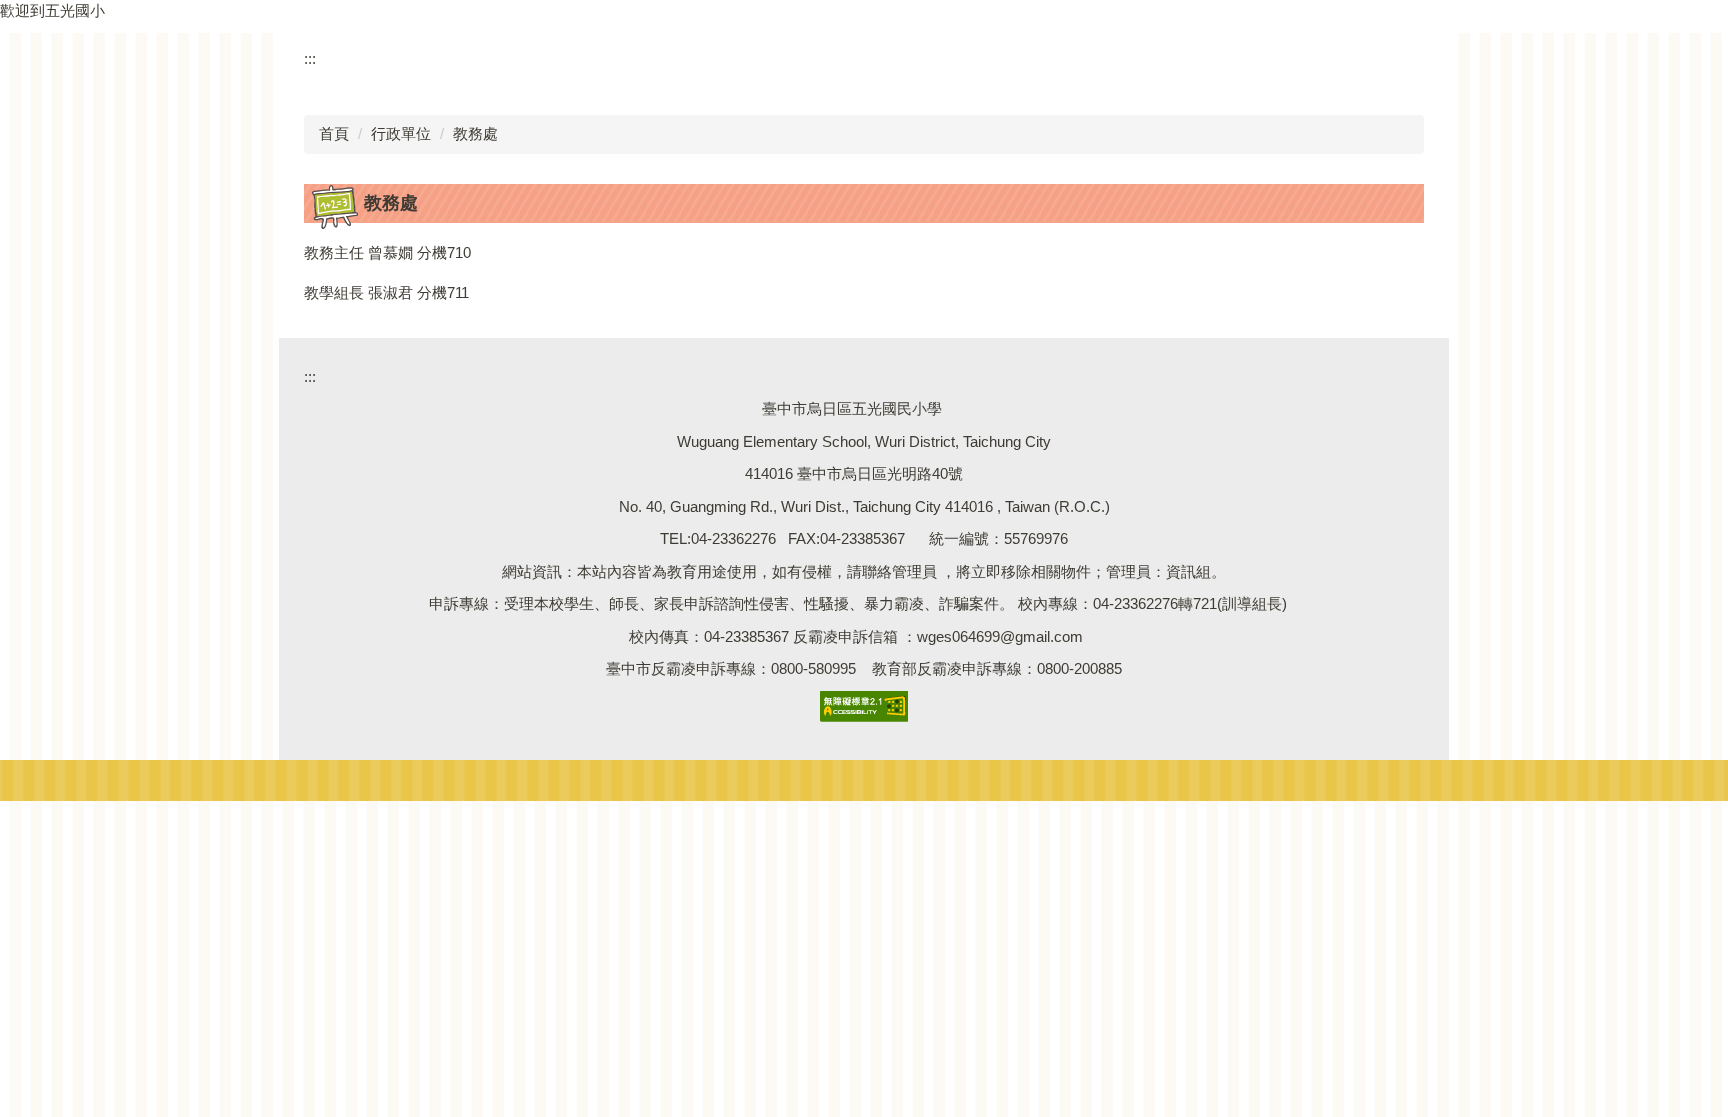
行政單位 (401, 133)
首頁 (334, 133)
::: (310, 58)
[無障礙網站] (864, 704)
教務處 (475, 133)
